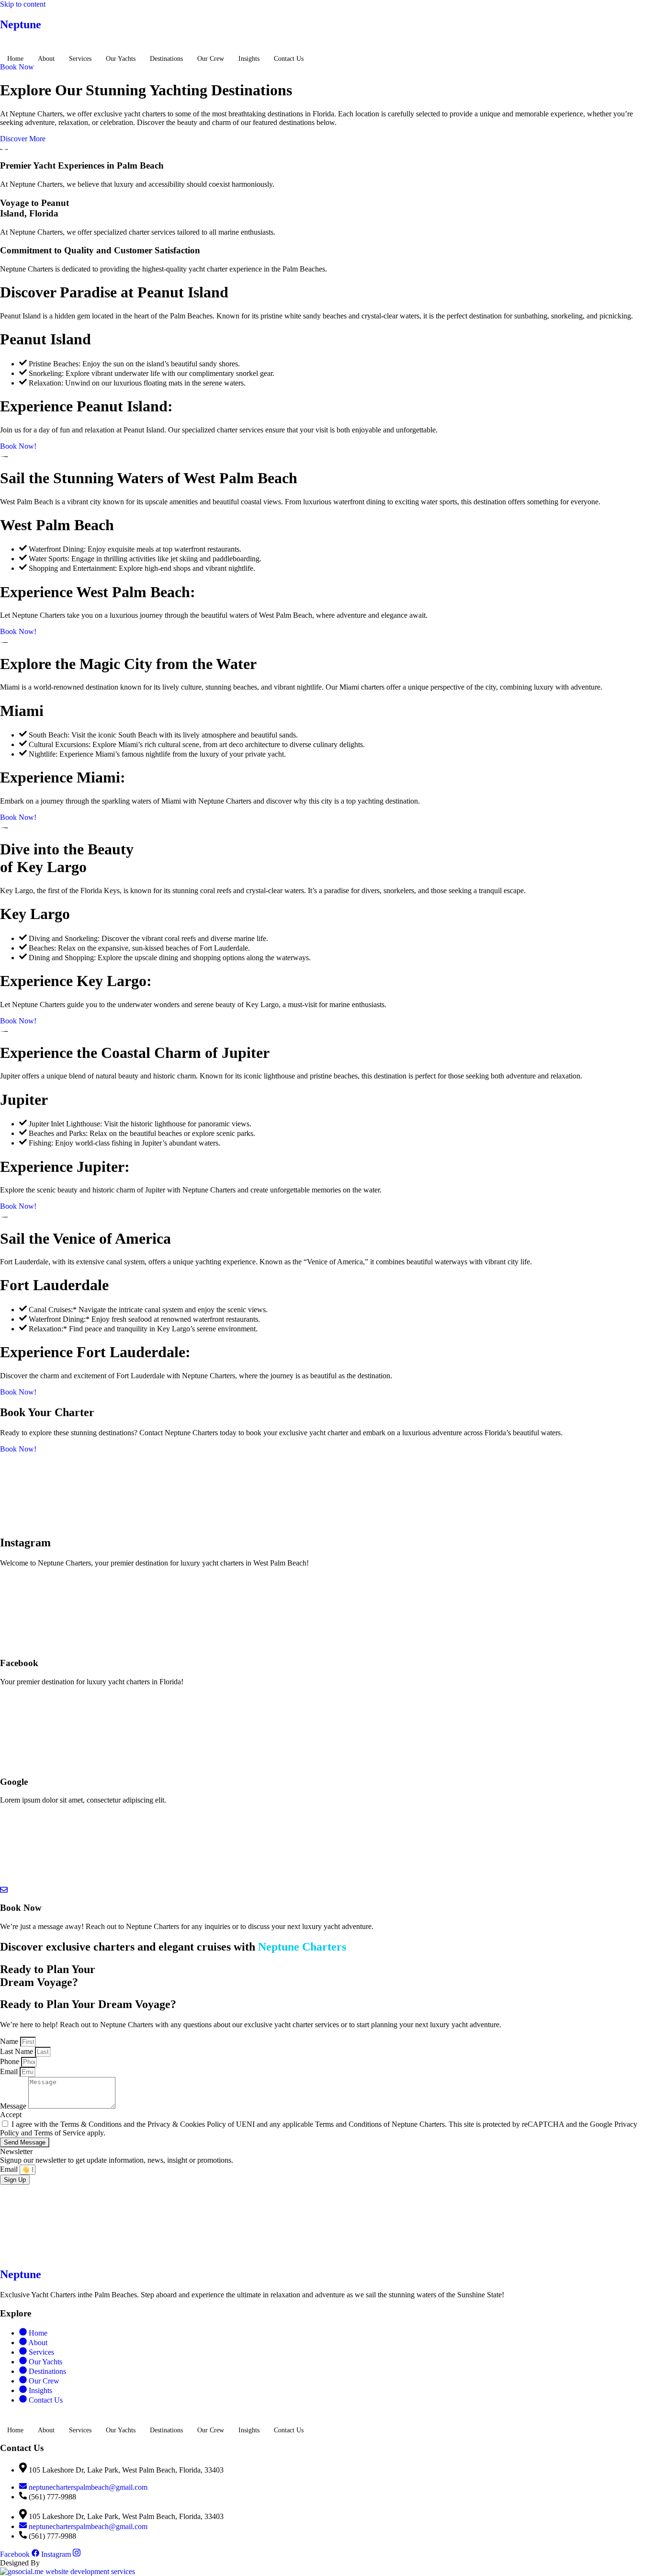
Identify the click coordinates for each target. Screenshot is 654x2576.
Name (10, 2041)
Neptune (21, 24)
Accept (11, 2115)
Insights (249, 59)
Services (80, 59)
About (46, 59)
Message (14, 2106)
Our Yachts (121, 59)
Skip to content (23, 4)
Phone (11, 2061)
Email (10, 2071)
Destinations (166, 59)
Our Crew (211, 59)
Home (15, 59)
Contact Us (289, 59)
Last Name (17, 2051)
